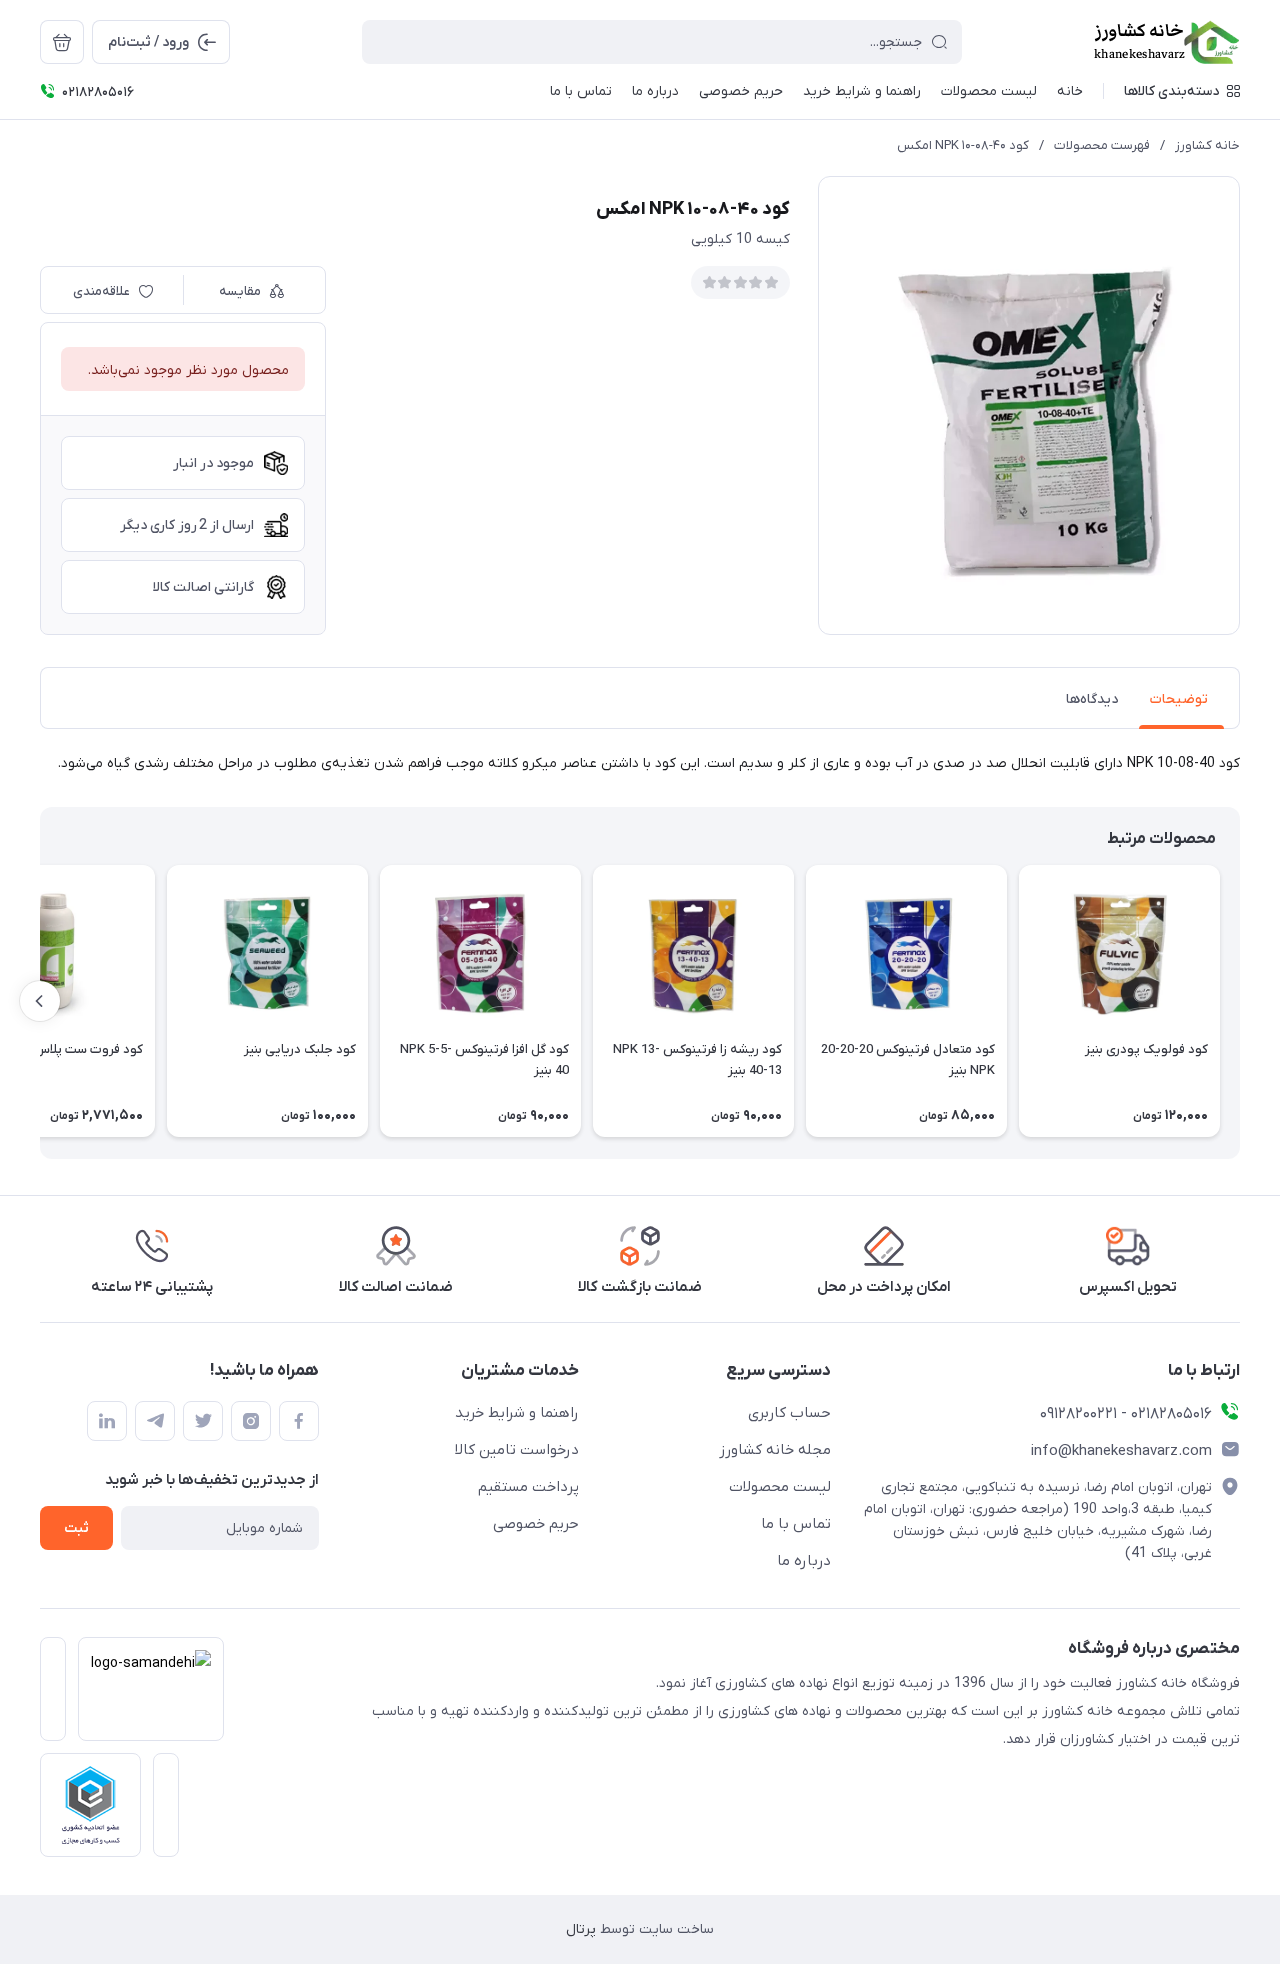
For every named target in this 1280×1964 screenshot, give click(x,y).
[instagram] (251, 1421)
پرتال (581, 1929)
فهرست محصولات (1102, 145)
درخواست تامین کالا (517, 1450)
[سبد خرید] (62, 42)
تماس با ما (796, 1524)
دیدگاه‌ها (1092, 699)
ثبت (76, 1528)
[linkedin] (107, 1421)
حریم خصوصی (536, 1524)
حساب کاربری (789, 1413)
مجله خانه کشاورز (775, 1450)
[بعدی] (40, 1001)
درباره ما (804, 1561)
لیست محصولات (780, 1487)
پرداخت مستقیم (528, 1487)
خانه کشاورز (1207, 145)
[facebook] (299, 1421)
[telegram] (155, 1421)
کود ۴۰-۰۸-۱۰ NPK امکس (963, 145)
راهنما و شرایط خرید (517, 1413)
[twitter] (203, 1421)
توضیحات (1179, 699)
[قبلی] (1240, 1001)
